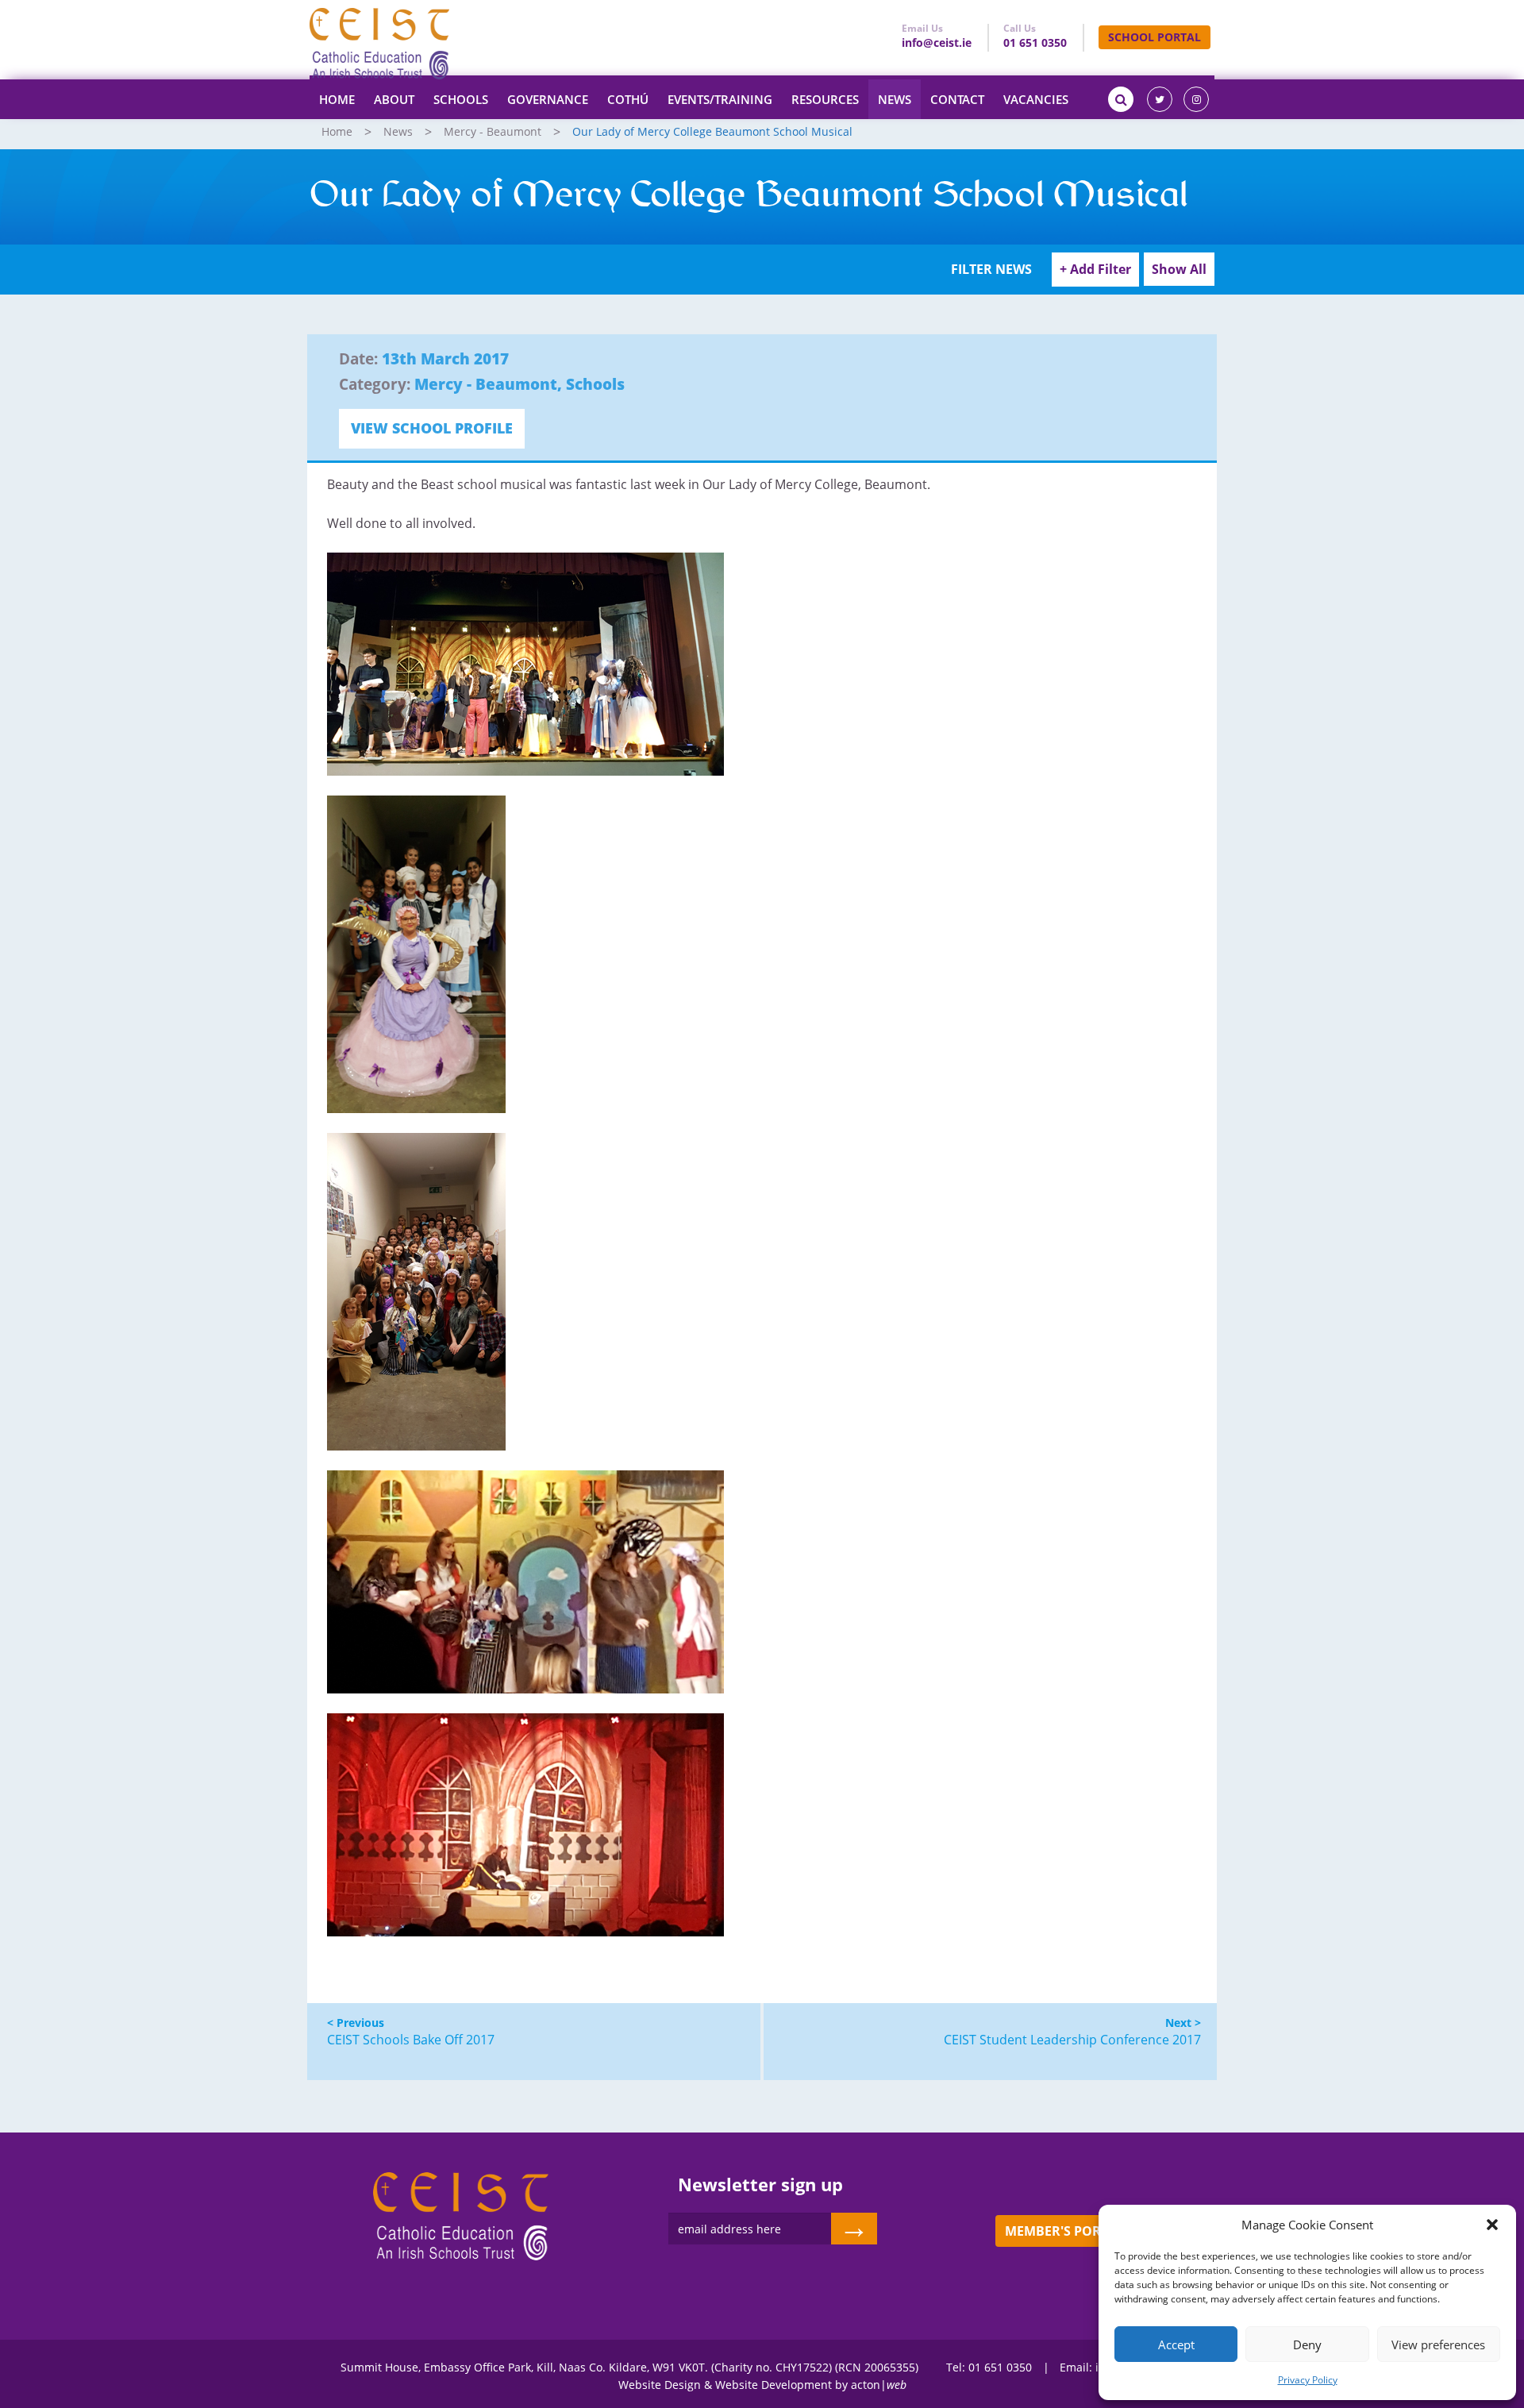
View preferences (1438, 2344)
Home (337, 99)
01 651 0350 (1035, 42)
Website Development (774, 2385)
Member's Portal (1064, 2231)
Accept (1176, 2344)
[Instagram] (1196, 99)
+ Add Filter (1095, 269)
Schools (461, 99)
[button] (1492, 2225)
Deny (1307, 2344)
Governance (548, 99)
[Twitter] (1160, 99)
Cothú (628, 99)
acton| (879, 2385)
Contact (957, 99)
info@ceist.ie (937, 42)
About (394, 99)
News (895, 99)
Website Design (660, 2385)
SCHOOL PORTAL (1155, 37)
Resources (825, 99)
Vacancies (1036, 99)
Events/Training (720, 99)
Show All (1179, 269)
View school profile (432, 428)
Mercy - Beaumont (493, 131)
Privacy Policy (1308, 2380)
